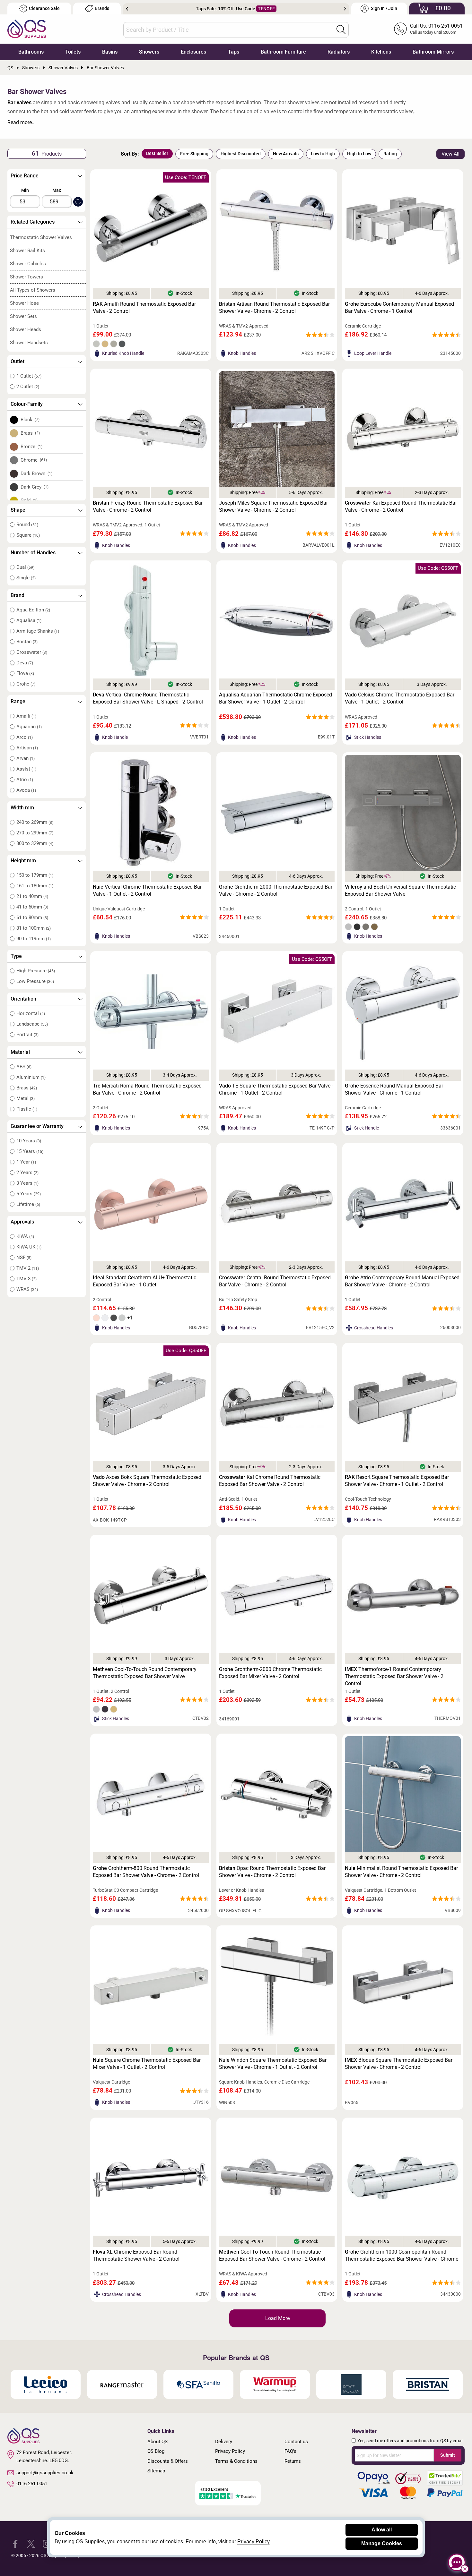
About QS (157, 2442)
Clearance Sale (44, 9)
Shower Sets (23, 316)
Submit (448, 2455)
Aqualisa (29, 620)
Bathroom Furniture (283, 52)
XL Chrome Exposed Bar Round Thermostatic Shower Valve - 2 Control (136, 2255)
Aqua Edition (33, 610)
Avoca (26, 790)
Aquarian (29, 727)
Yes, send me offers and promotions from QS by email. (411, 2441)
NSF (24, 1258)
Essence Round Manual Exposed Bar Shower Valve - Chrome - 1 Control (394, 1089)
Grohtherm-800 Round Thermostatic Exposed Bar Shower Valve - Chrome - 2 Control (146, 1872)
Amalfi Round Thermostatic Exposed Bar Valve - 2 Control (144, 307)
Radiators (339, 52)
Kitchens (381, 52)
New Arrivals (286, 154)
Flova (25, 673)
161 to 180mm (35, 886)
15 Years (30, 1151)
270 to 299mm (35, 833)
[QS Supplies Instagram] (47, 2543)
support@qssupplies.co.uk (45, 2473)
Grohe (26, 684)
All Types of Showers (33, 290)
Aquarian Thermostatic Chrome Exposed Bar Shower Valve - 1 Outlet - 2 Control (275, 698)
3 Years (27, 1183)
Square (28, 535)
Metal (26, 1098)
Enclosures (193, 52)
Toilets (73, 52)
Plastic (27, 1109)
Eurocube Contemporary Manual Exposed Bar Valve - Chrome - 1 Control (399, 307)
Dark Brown (37, 473)
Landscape (32, 1024)
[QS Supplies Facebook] (15, 2543)
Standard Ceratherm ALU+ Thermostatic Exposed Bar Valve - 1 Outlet (144, 1281)
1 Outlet (29, 376)
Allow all (382, 2530)
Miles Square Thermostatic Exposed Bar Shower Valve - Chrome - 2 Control (273, 506)
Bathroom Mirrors (433, 52)
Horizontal (31, 1013)
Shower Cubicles (28, 264)
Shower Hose (24, 303)
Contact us (296, 2442)
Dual (25, 567)
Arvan (26, 758)
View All (450, 154)
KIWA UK (29, 1247)
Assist (26, 769)
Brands (102, 9)
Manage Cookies (382, 2543)
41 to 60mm (32, 907)
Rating (390, 154)
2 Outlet (28, 387)
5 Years (29, 1194)
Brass (30, 433)
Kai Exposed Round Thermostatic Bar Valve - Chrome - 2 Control (401, 506)
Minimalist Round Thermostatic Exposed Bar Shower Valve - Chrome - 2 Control (401, 1872)
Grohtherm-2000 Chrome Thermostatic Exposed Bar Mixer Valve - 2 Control (270, 1673)
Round (27, 525)
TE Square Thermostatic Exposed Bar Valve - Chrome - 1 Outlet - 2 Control (276, 1089)
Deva (25, 663)
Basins (110, 52)
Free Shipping (194, 154)
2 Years (27, 1173)
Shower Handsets (29, 343)
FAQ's (290, 2451)
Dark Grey (35, 487)
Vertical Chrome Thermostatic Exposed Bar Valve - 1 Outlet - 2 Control (147, 890)
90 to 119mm (34, 939)
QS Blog (156, 2451)
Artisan (27, 748)
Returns (293, 2461)
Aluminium (31, 1077)
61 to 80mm (32, 917)
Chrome (34, 460)
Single (26, 578)
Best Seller (157, 153)
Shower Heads (26, 329)
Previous (127, 9)
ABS (24, 1067)
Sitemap (156, 2471)
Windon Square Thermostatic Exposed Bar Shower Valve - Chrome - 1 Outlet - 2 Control (273, 2064)
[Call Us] (400, 29)
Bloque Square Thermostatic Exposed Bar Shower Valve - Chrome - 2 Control (399, 2064)
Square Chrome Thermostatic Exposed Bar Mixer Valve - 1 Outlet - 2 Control (147, 2064)
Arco (25, 737)
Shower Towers (26, 277)
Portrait (27, 1035)
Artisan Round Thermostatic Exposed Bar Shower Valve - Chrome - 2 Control (274, 307)
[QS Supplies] (27, 28)
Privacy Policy (230, 2451)
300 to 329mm (35, 843)
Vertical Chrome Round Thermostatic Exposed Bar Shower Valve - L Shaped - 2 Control (148, 698)
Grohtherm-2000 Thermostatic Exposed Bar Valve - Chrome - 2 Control (276, 890)
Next (345, 9)
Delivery (224, 2442)
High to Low (359, 154)
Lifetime (28, 1204)
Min (25, 190)
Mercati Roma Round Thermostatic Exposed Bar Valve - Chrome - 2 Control (147, 1089)
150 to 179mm (35, 875)
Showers (149, 52)
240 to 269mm (35, 822)
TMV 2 (28, 1268)
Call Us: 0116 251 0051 (436, 26)
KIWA (25, 1236)
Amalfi (26, 716)
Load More (277, 2318)
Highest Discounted (241, 154)
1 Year (26, 1162)
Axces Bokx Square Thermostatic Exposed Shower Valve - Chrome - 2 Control (147, 1481)
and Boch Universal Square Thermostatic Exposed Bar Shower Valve (400, 890)
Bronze (32, 447)
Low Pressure (35, 981)
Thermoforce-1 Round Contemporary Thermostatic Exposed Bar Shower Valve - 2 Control (394, 1676)
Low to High (323, 154)
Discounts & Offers (168, 2461)
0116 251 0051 (32, 2484)
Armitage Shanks (38, 631)
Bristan (27, 642)
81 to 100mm (34, 928)
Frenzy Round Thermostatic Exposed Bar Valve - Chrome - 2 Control (148, 506)
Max (57, 190)
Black (30, 420)
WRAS (27, 1289)
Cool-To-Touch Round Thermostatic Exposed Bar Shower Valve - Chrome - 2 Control (272, 2255)
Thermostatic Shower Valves (41, 237)
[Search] (341, 30)
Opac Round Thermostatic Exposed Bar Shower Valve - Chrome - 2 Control (272, 1872)
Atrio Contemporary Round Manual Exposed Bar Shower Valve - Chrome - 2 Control (402, 1281)
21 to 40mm (32, 896)
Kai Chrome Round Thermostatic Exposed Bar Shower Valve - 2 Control (270, 1481)
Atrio (25, 780)
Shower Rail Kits (27, 251)
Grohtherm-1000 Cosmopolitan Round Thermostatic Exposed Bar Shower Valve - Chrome (402, 2255)
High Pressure (36, 971)
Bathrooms (31, 52)
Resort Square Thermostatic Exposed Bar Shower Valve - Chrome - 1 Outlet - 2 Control (397, 1481)
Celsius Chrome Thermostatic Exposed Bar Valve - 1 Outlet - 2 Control (400, 698)
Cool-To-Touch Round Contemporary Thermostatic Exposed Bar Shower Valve (145, 1673)
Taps (234, 52)
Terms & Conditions (236, 2461)
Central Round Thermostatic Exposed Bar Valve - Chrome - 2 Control (275, 1281)
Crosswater (32, 652)
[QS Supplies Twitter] (31, 2543)
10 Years (29, 1141)
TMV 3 (26, 1279)
